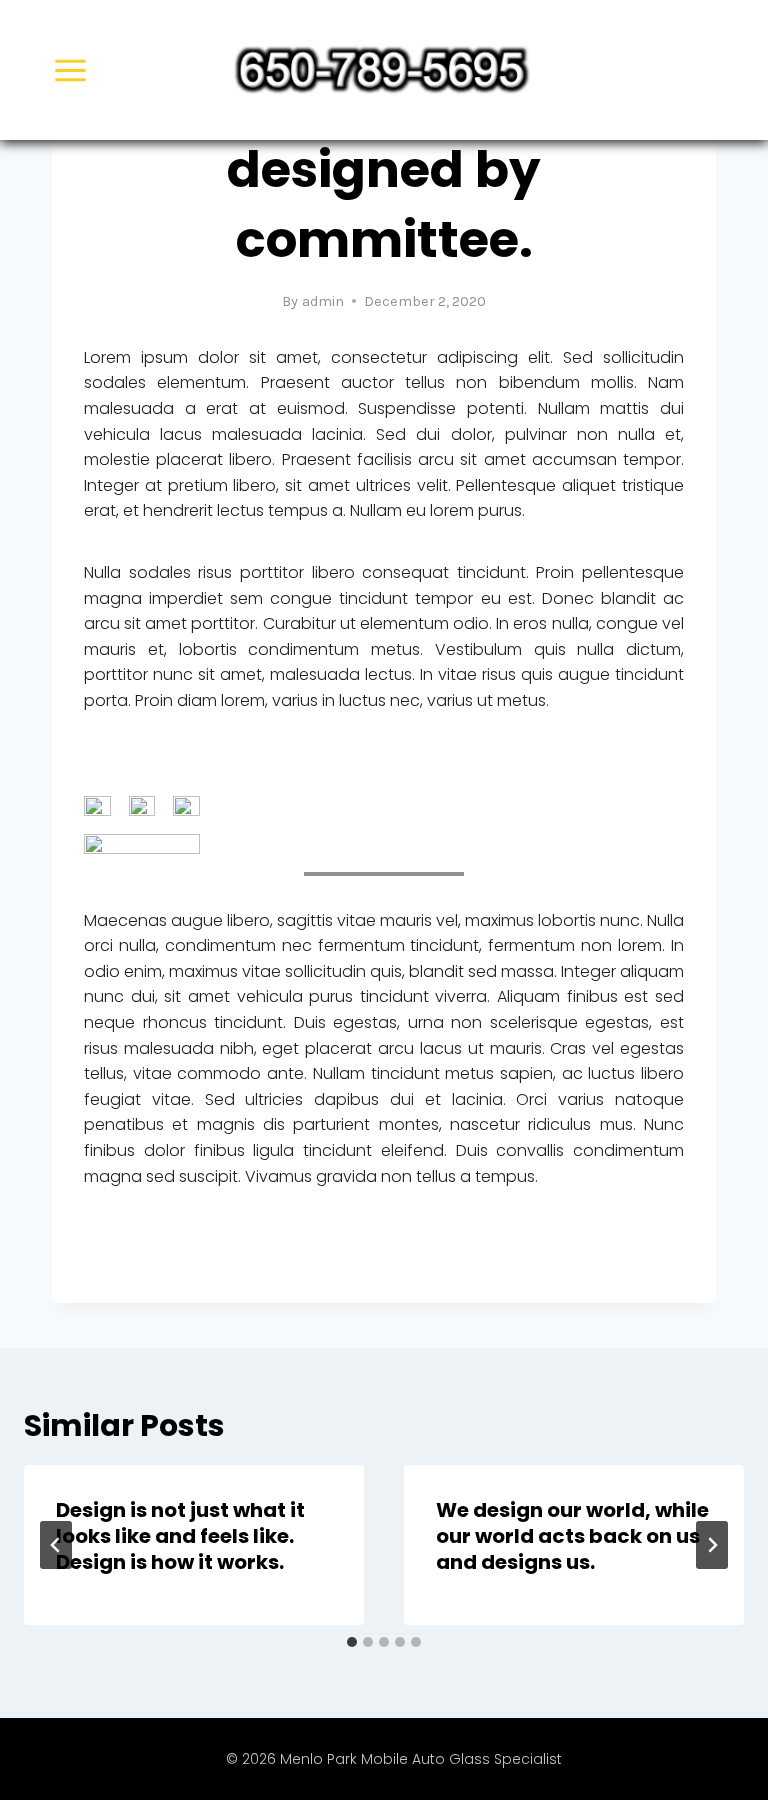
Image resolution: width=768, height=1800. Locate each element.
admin (323, 301)
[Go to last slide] (56, 1545)
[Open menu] (71, 70)
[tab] (352, 1642)
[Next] (712, 1545)
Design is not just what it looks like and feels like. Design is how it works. (180, 1536)
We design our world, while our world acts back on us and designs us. (572, 1536)
